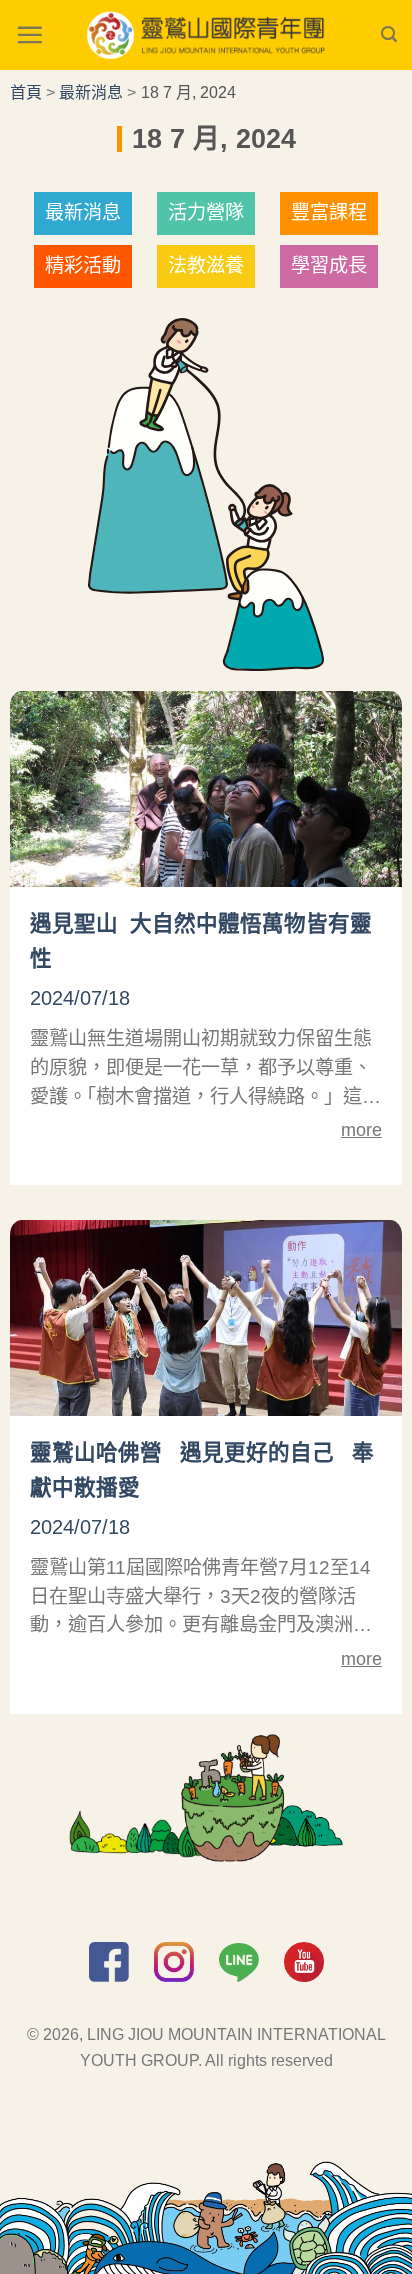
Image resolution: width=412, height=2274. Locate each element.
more (361, 1130)
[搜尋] (389, 34)
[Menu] (29, 34)
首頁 (26, 92)
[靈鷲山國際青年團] (206, 34)
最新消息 (91, 92)
